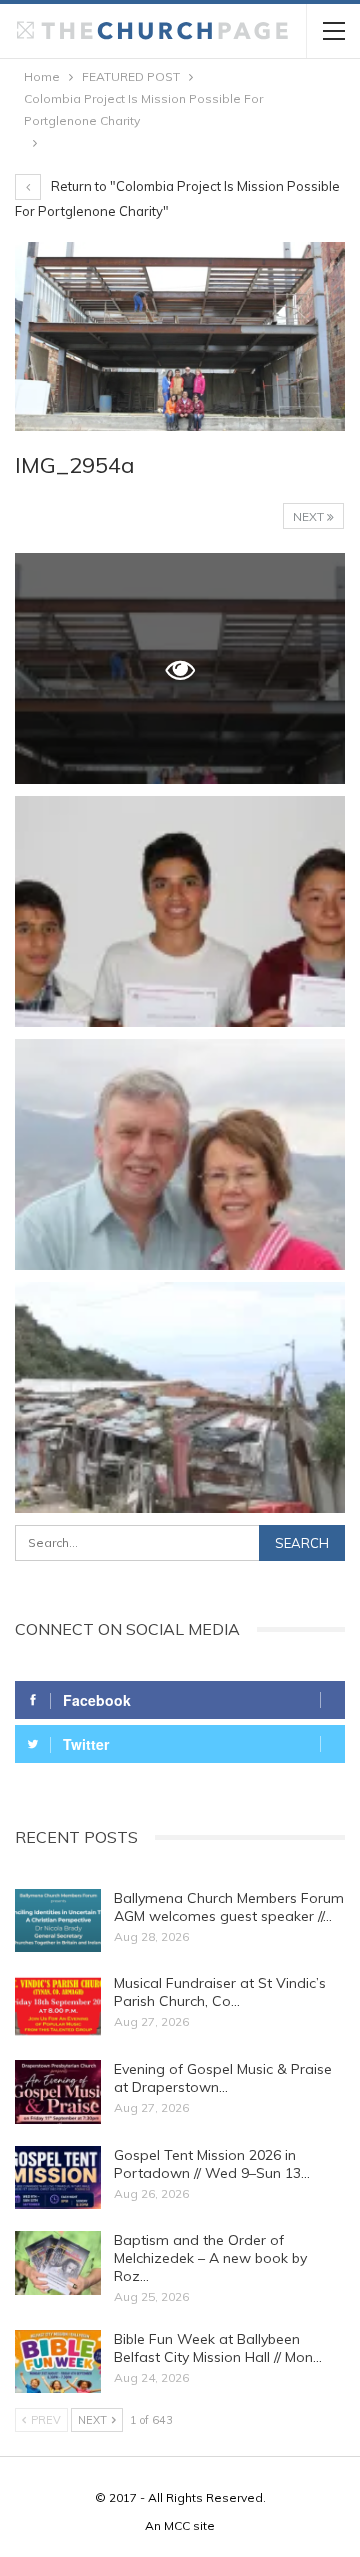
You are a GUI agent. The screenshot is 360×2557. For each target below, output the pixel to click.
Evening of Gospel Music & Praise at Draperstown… (223, 2078)
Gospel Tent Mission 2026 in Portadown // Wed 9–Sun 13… (212, 2164)
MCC (177, 2525)
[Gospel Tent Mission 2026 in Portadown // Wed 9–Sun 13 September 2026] (58, 2178)
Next (310, 516)
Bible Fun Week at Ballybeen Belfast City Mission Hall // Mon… (218, 2348)
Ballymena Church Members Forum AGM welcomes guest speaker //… (229, 1907)
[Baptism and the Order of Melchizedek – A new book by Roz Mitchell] (58, 2263)
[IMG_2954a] (180, 911)
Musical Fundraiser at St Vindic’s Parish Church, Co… (220, 1992)
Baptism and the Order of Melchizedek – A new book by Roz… (210, 2258)
